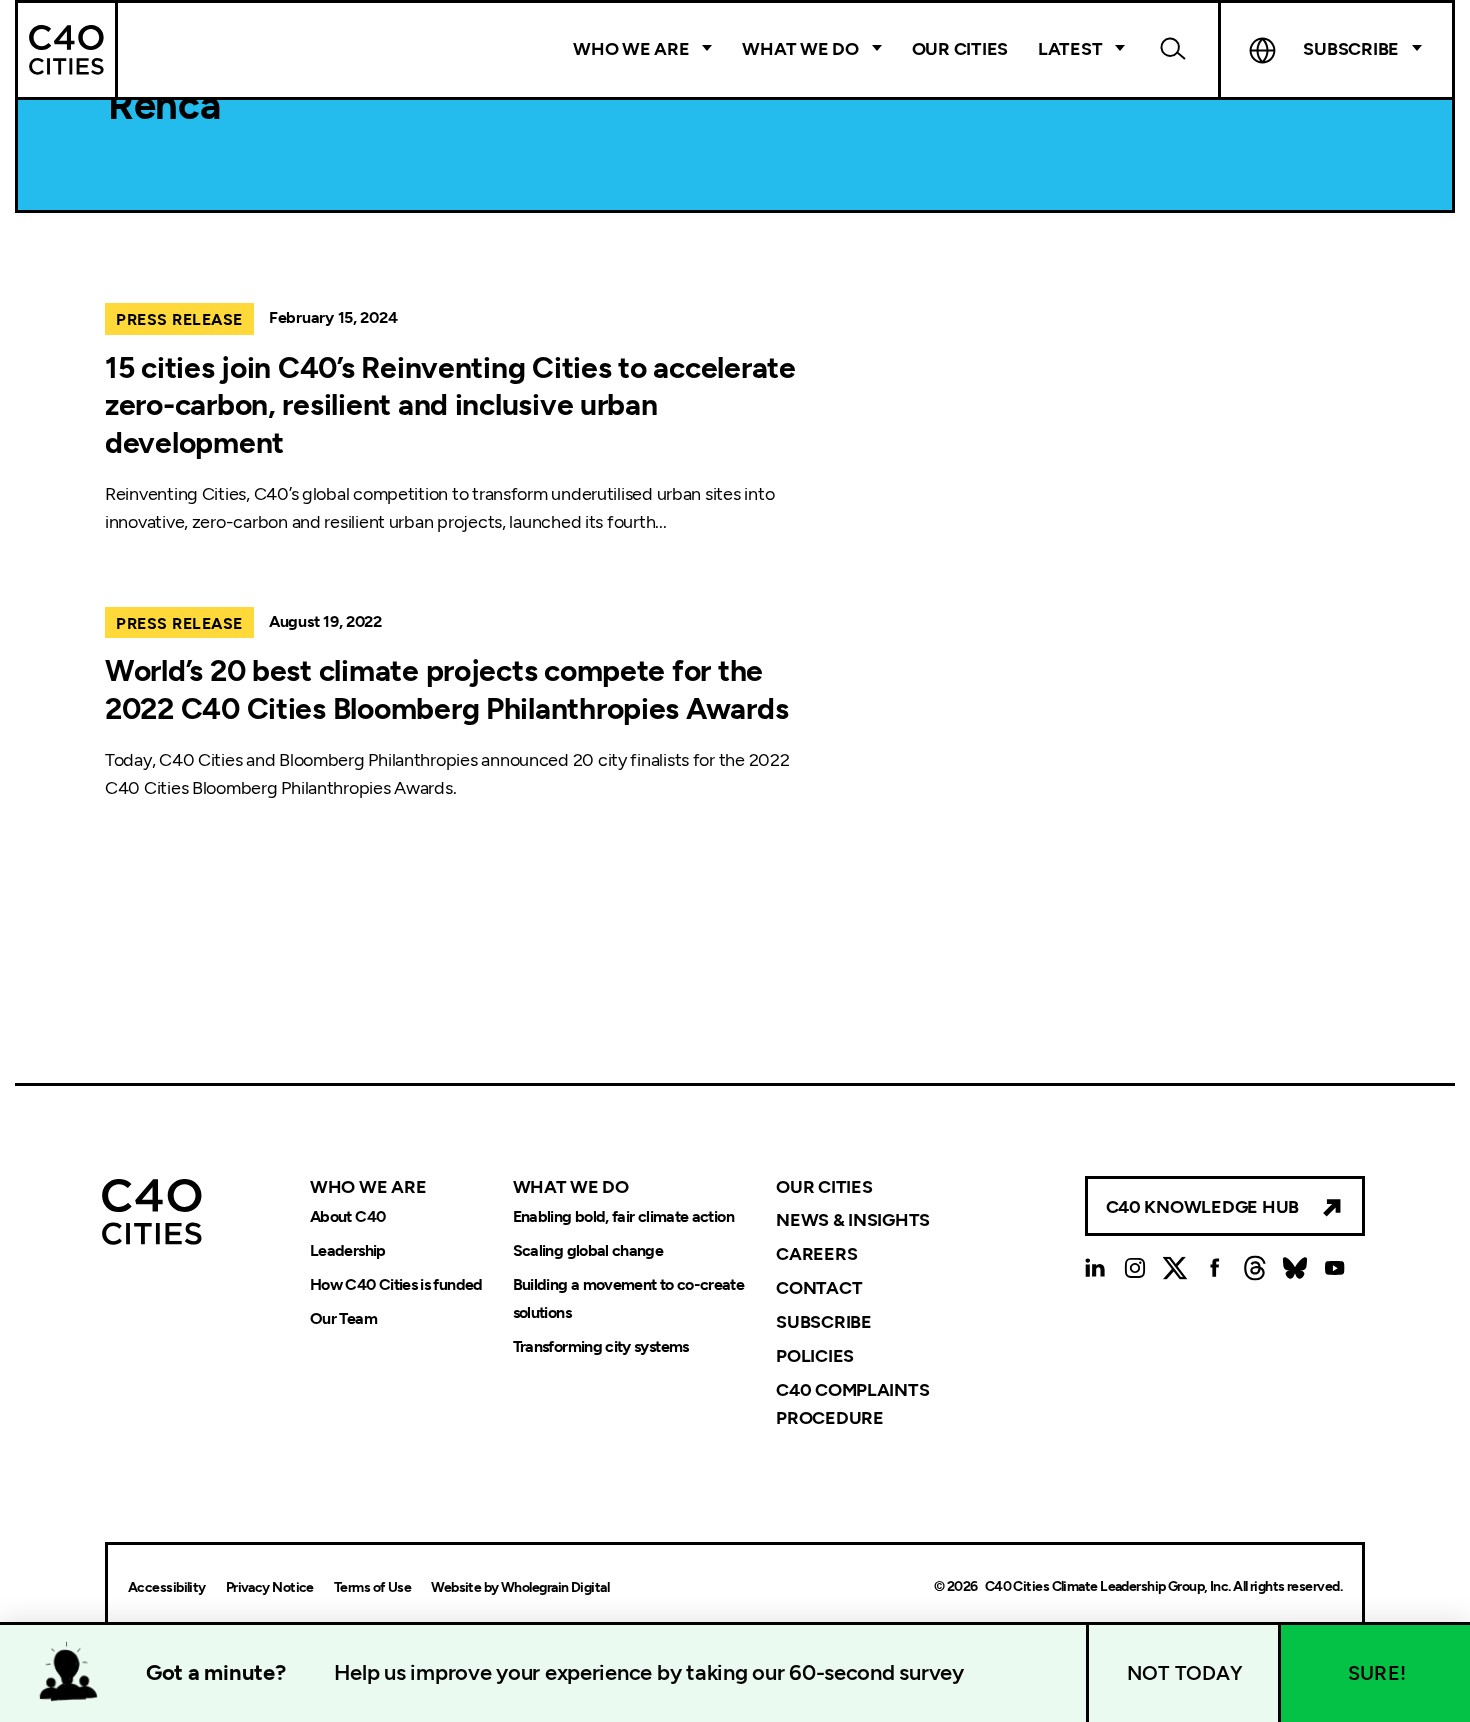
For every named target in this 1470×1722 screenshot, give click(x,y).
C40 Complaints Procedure (852, 1404)
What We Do (800, 49)
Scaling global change (588, 1250)
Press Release (179, 319)
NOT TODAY (1185, 1673)
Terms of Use (372, 1587)
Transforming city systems (601, 1346)
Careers (816, 1254)
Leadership (348, 1250)
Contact (819, 1288)
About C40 (347, 1216)
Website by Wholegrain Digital (520, 1587)
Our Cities (960, 49)
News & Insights (853, 1220)
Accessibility (167, 1587)
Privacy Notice (270, 1587)
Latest (1070, 49)
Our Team (343, 1318)
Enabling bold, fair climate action (623, 1216)
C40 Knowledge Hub (1202, 1207)
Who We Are (631, 49)
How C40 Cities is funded (396, 1284)
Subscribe (824, 1322)
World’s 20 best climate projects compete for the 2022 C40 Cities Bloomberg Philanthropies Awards (446, 689)
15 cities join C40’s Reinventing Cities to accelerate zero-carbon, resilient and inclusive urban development (450, 405)
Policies (815, 1356)
